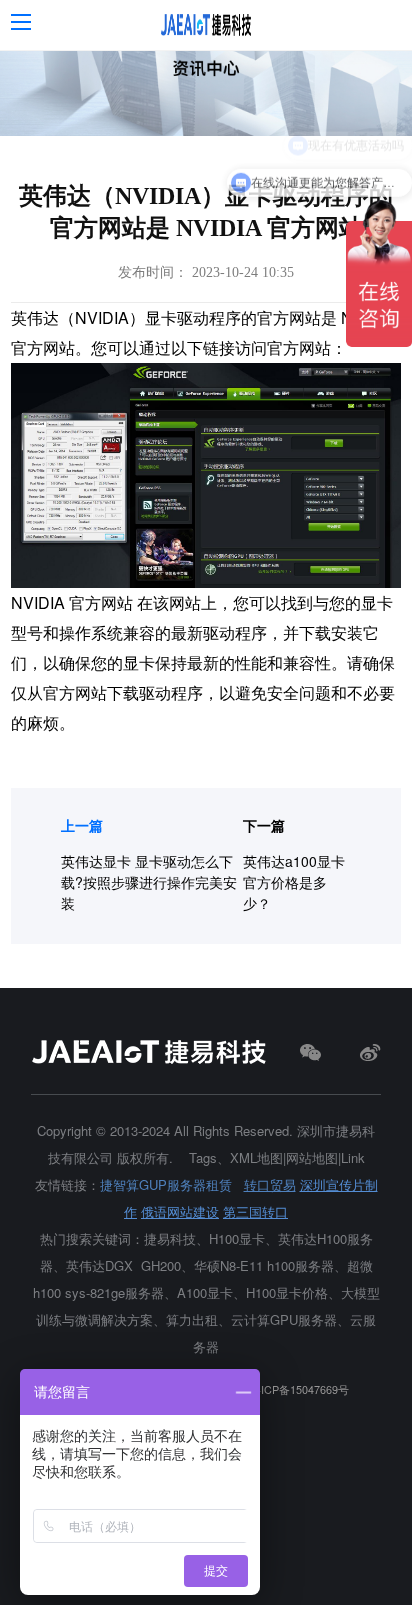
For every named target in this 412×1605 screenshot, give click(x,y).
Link (353, 1157)
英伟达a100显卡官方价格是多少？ (294, 882)
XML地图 (256, 1157)
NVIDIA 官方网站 (72, 602)
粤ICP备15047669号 (299, 1389)
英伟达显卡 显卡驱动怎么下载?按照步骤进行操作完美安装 (149, 882)
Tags (203, 1157)
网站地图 (312, 1157)
